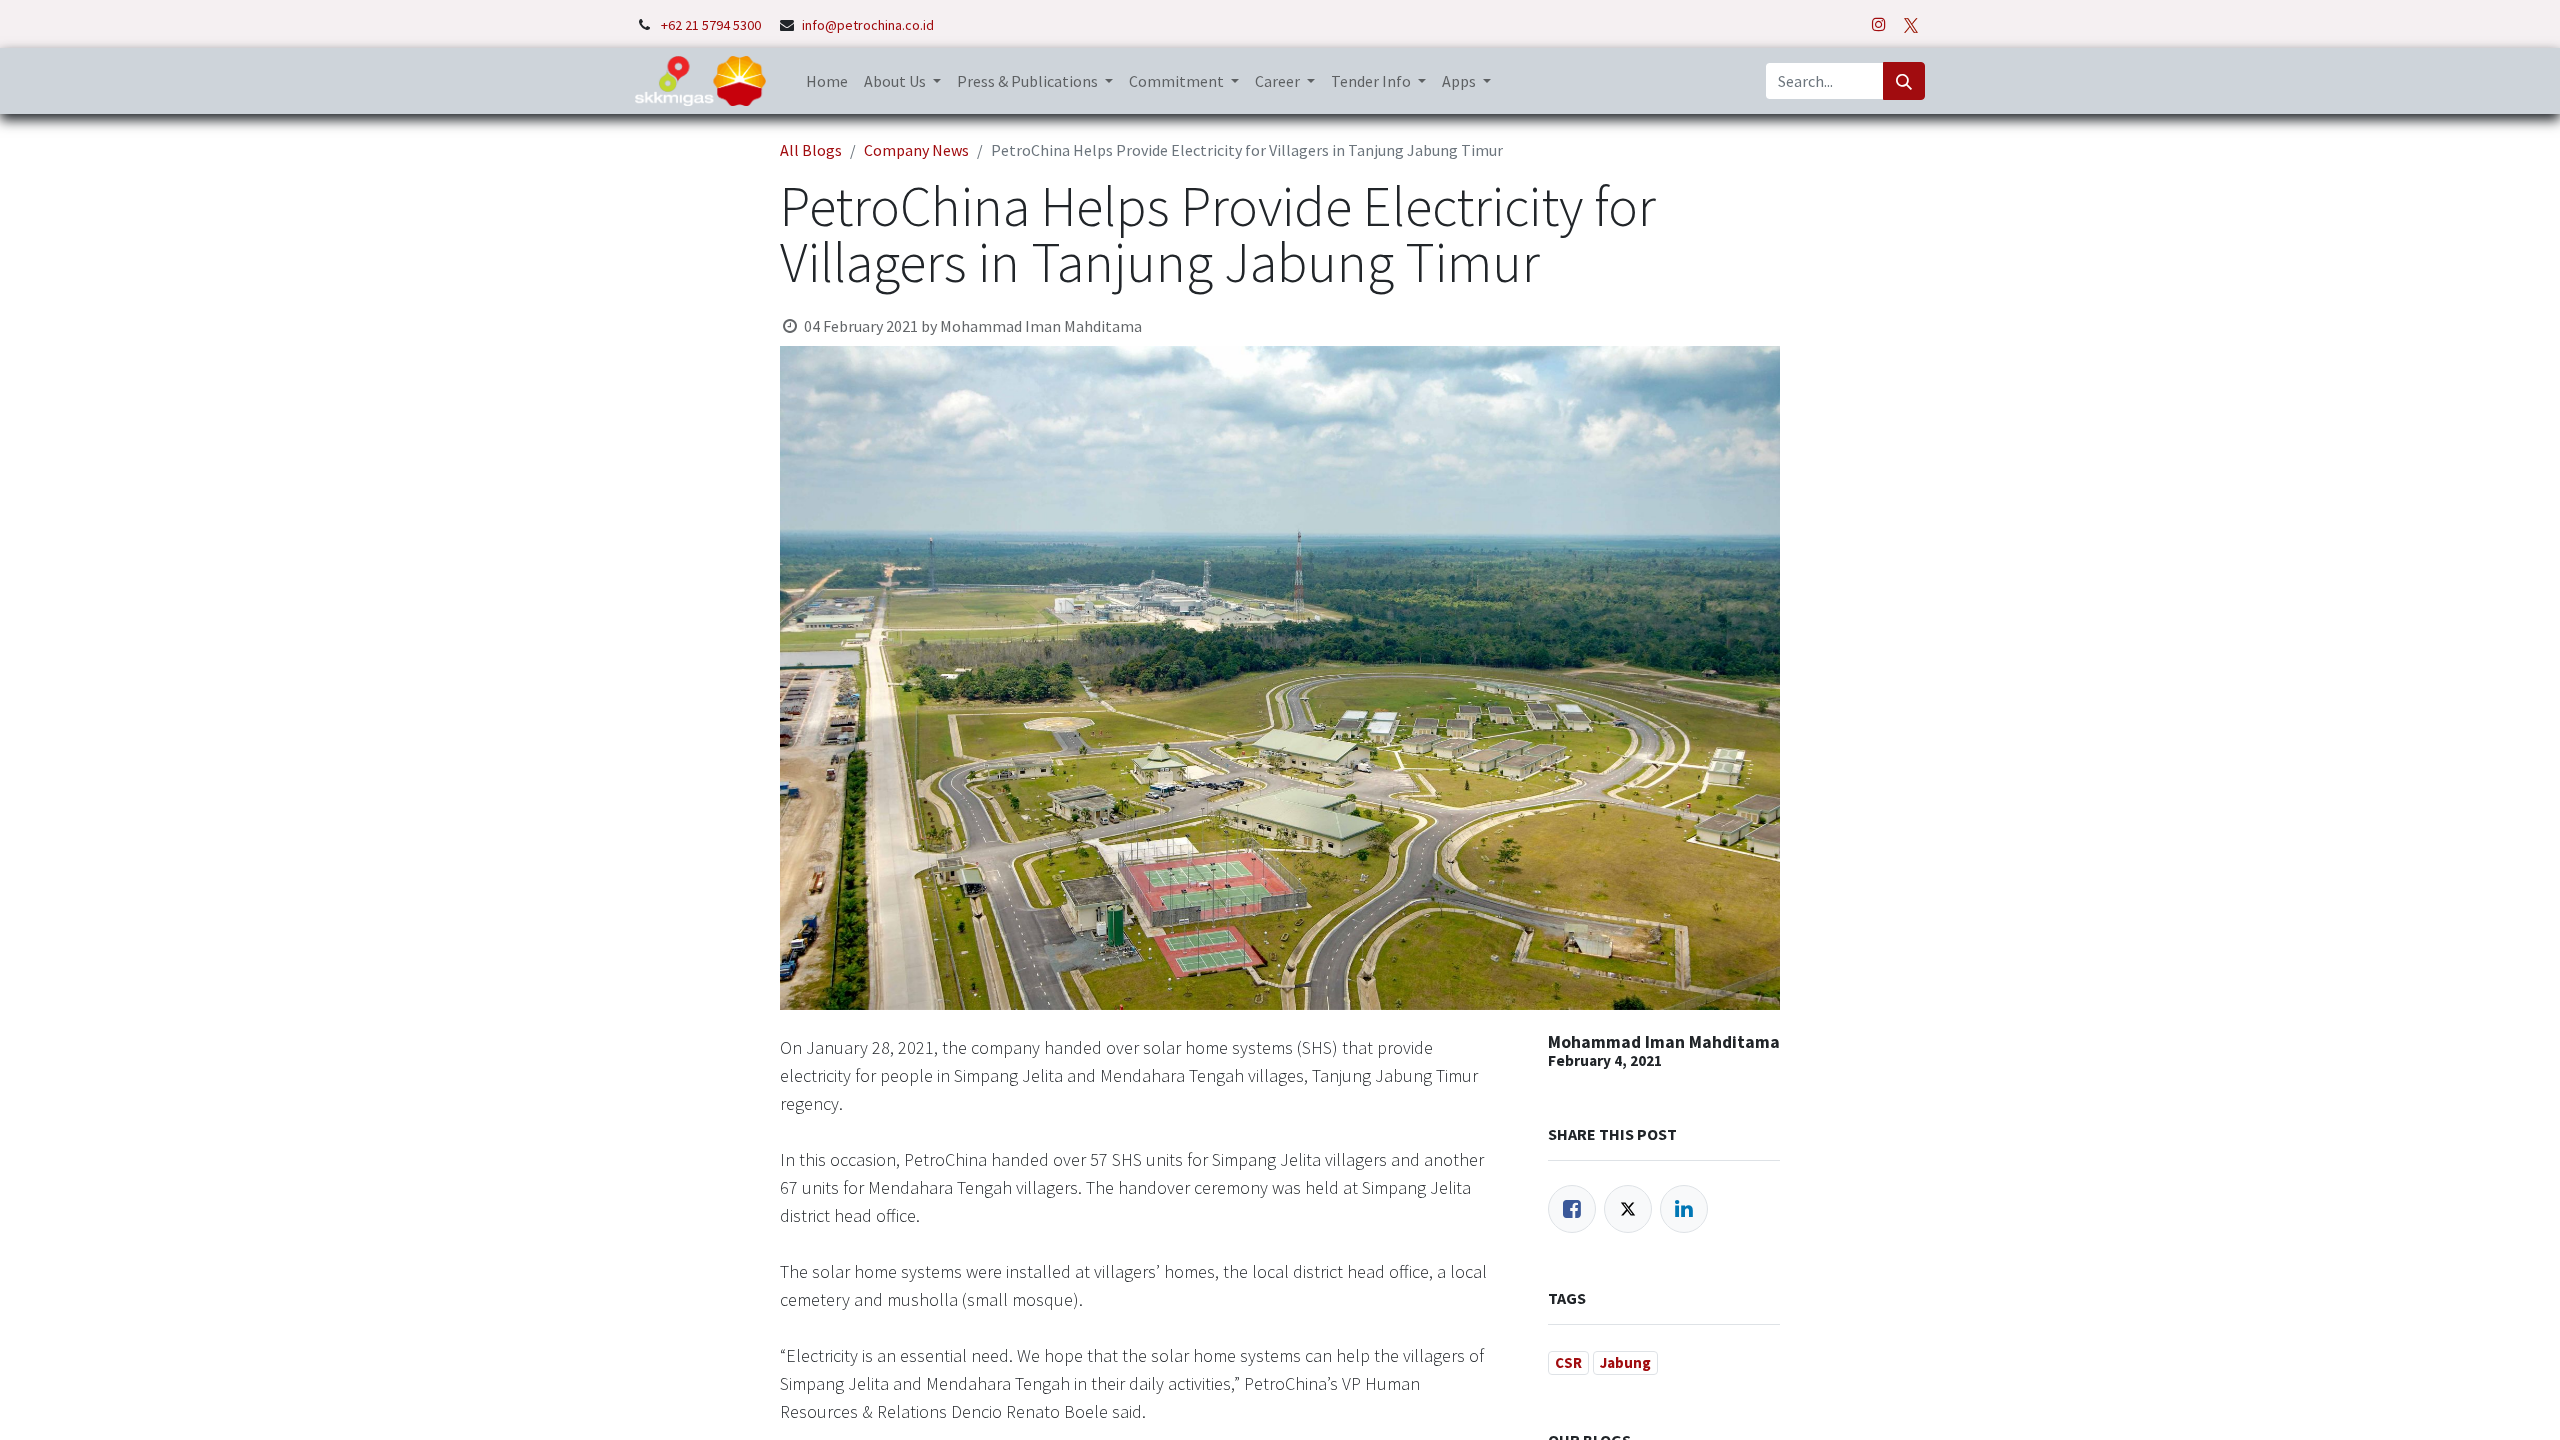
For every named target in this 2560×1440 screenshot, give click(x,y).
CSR (1568, 1362)
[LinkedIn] (1684, 1209)
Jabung (1625, 1362)
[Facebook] (1572, 1209)
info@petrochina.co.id (868, 25)
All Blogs (811, 150)
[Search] (1904, 81)
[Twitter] (1628, 1209)
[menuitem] (827, 81)
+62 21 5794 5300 (712, 25)
